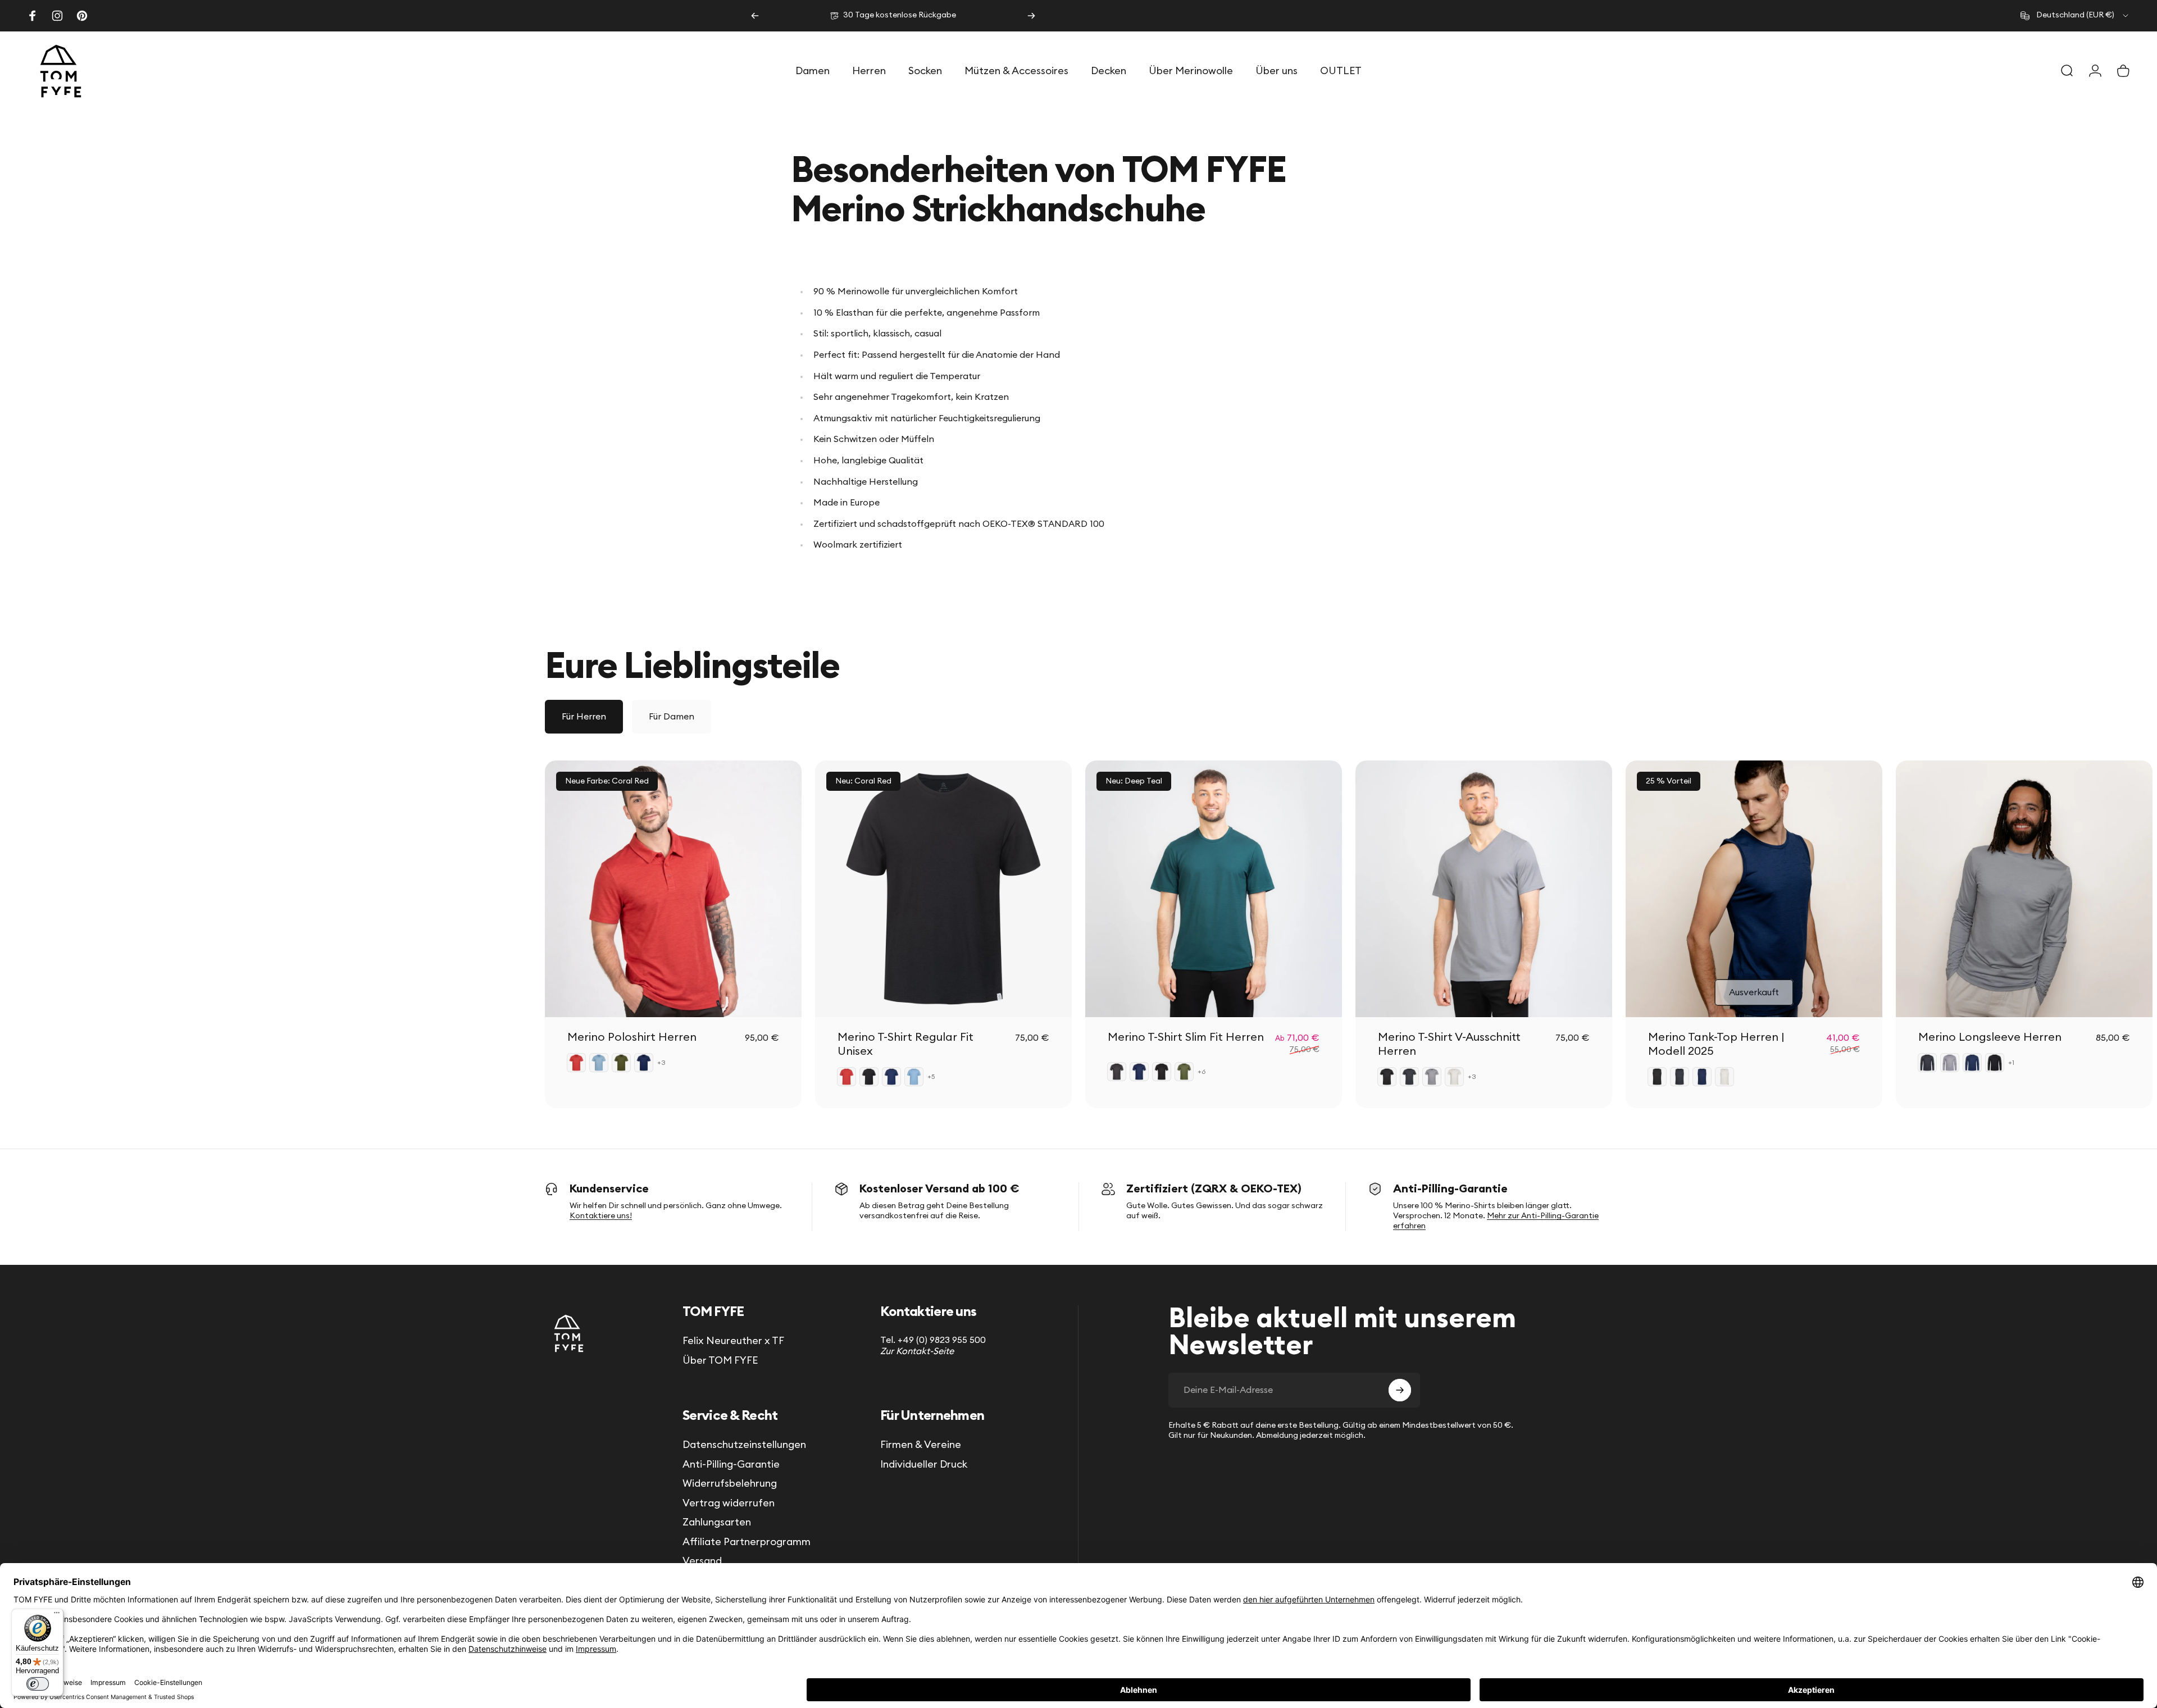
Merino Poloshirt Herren (632, 1037)
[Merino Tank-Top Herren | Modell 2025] (1754, 889)
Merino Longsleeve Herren (1990, 1037)
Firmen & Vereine (921, 1445)
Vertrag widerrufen (729, 1503)
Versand (702, 1561)
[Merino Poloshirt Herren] (673, 889)
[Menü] (57, 1615)
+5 (931, 1077)
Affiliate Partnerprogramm (747, 1542)
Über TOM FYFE (720, 1360)
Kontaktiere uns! (601, 1216)
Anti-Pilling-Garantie (731, 1464)
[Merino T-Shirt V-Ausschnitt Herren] (1484, 889)
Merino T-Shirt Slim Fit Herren (1186, 1037)
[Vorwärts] (1031, 16)
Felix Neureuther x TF (733, 1341)
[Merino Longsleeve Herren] (2024, 889)
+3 (662, 1063)
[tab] (584, 717)
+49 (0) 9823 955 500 (942, 1340)
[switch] (38, 1684)
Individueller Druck (924, 1464)
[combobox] (2075, 16)
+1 (2012, 1063)
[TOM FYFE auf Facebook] (33, 16)
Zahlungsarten (717, 1522)
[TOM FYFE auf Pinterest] (82, 16)
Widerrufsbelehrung (730, 1483)
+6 (1202, 1072)
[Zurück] (755, 16)
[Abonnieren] (1400, 1390)
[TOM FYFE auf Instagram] (57, 16)
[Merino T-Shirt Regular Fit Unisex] (943, 889)
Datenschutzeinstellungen (744, 1445)
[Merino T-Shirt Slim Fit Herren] (1214, 889)
